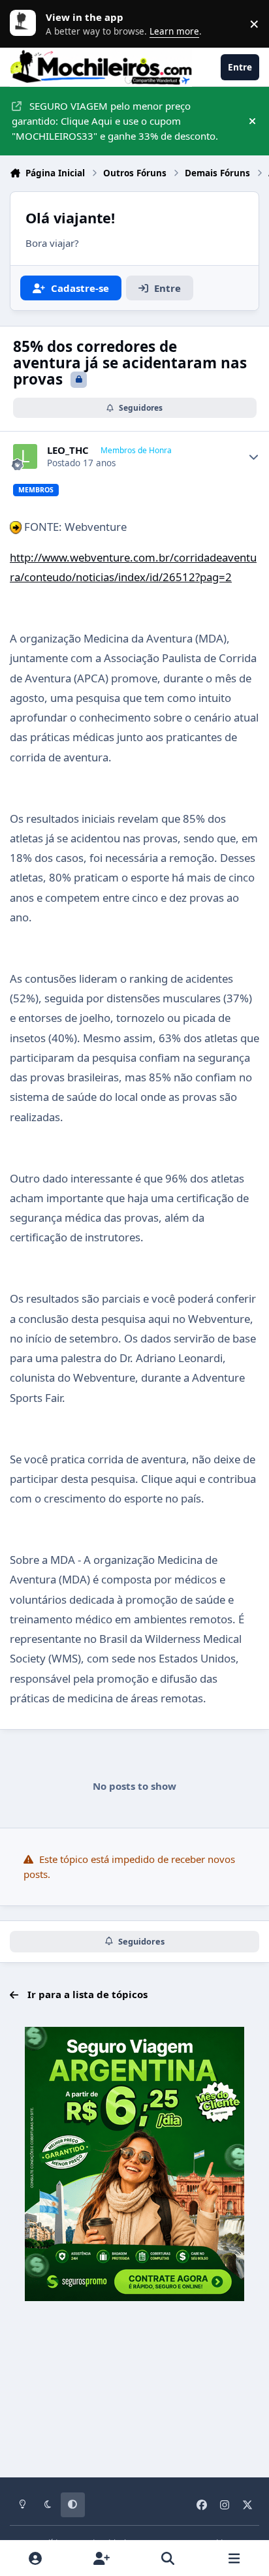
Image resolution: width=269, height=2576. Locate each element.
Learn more (26, 24)
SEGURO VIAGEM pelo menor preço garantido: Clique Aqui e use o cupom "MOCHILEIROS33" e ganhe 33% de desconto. (115, 121)
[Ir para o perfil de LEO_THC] (25, 456)
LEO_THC (68, 450)
